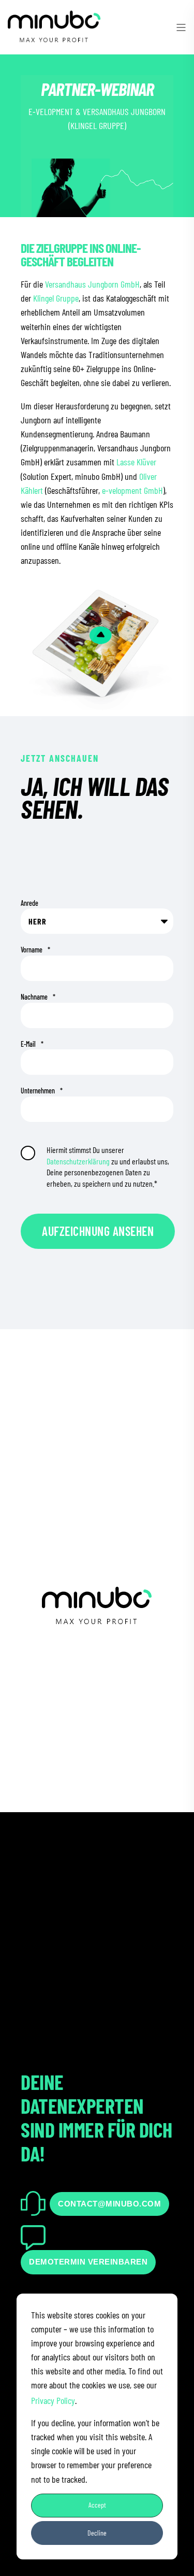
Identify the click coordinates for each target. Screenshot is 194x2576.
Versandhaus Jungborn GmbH (92, 284)
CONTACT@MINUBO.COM (109, 2204)
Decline (97, 2533)
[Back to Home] (54, 38)
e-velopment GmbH (132, 490)
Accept (97, 2505)
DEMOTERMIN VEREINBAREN (88, 2262)
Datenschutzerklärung (78, 1161)
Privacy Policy (53, 2400)
